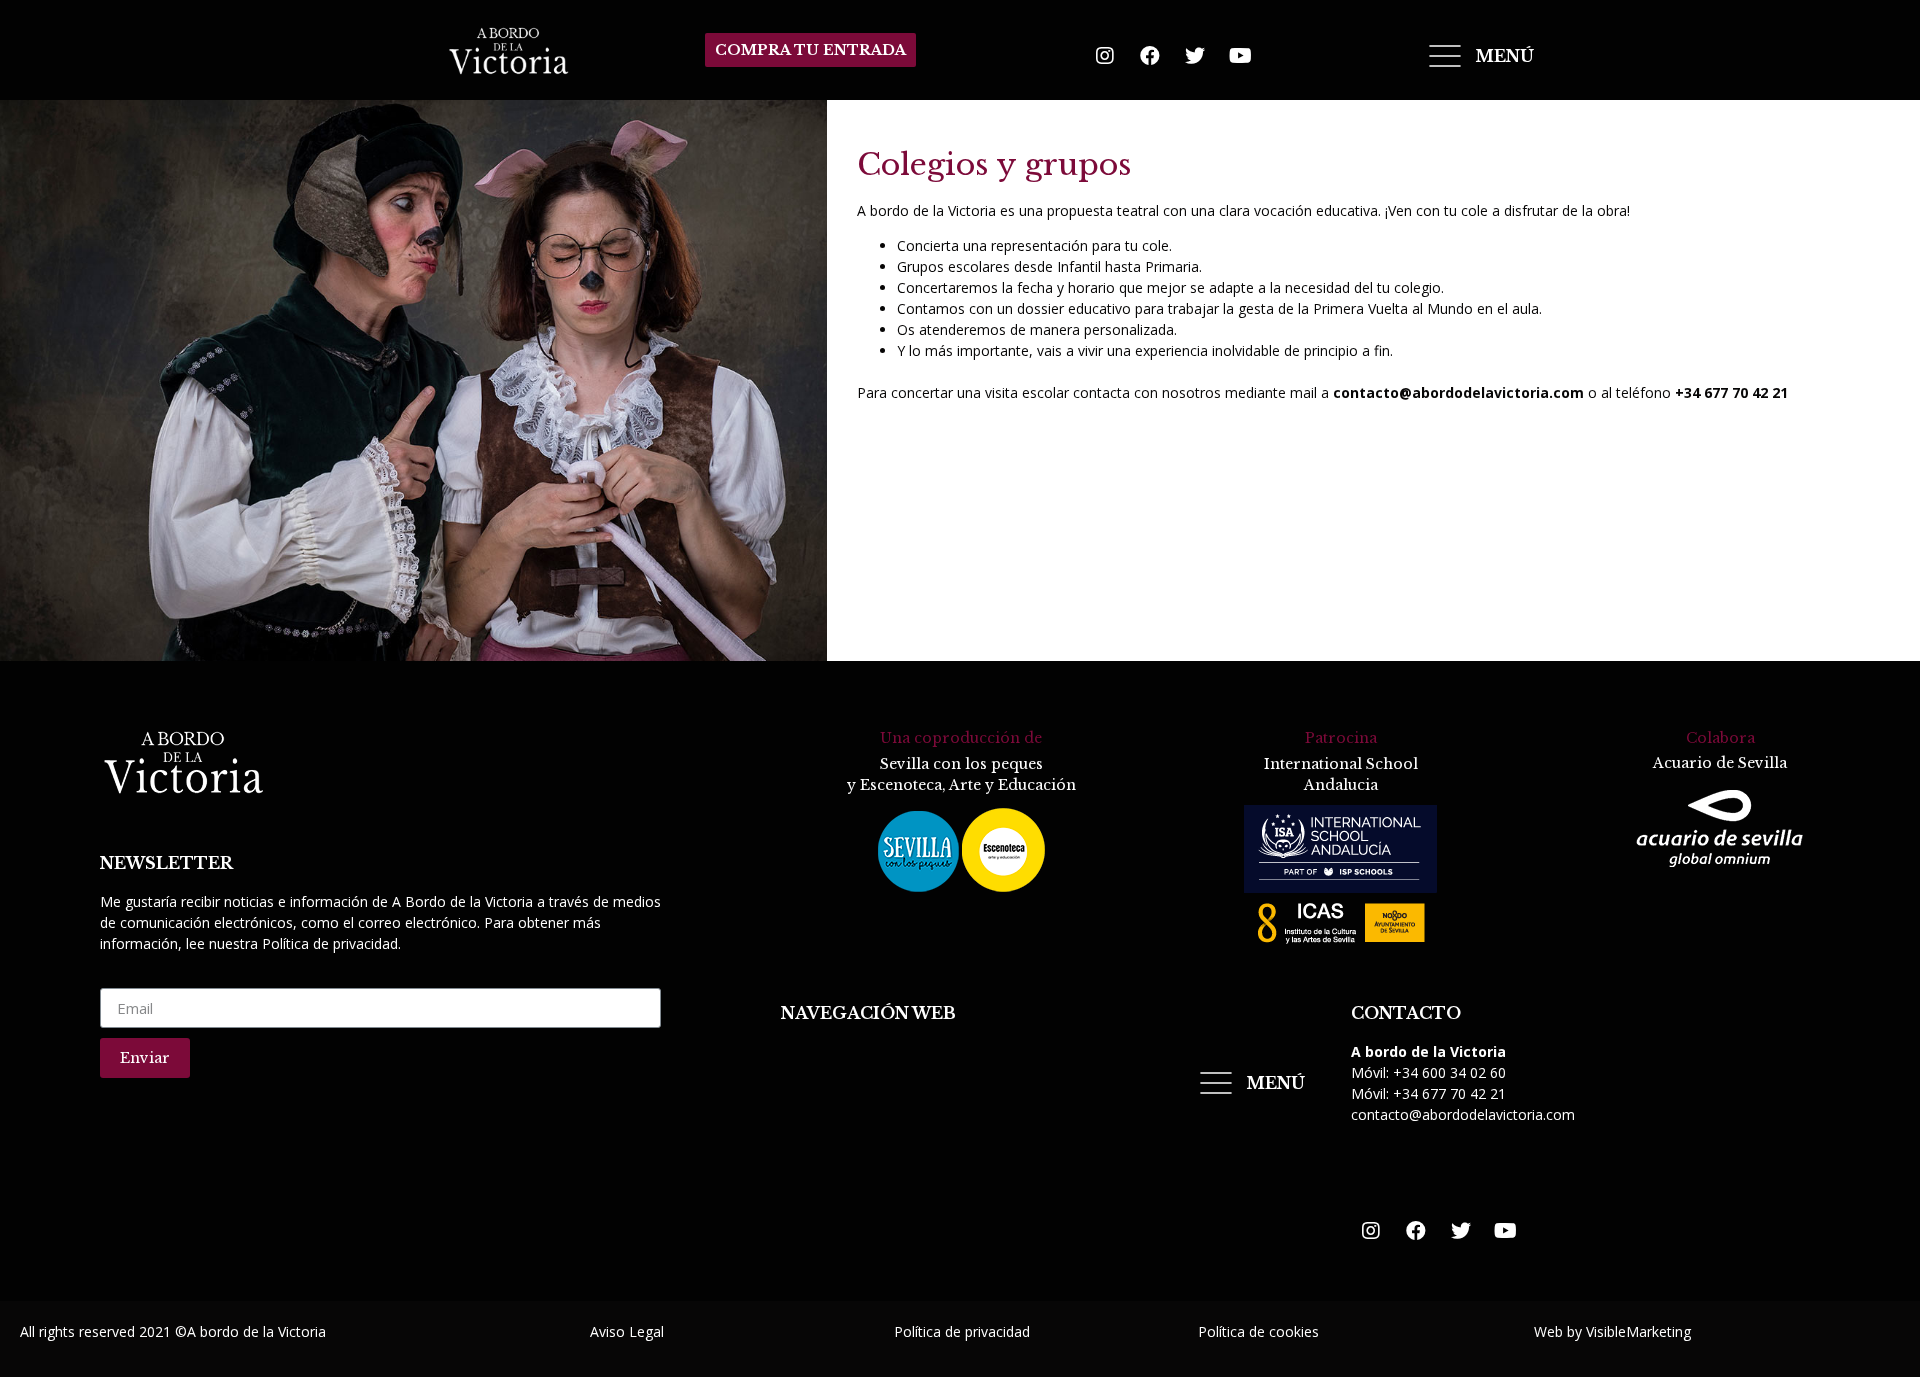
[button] (810, 50)
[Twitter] (1195, 56)
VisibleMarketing (1638, 1331)
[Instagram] (1105, 56)
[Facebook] (1150, 56)
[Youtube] (1240, 56)
